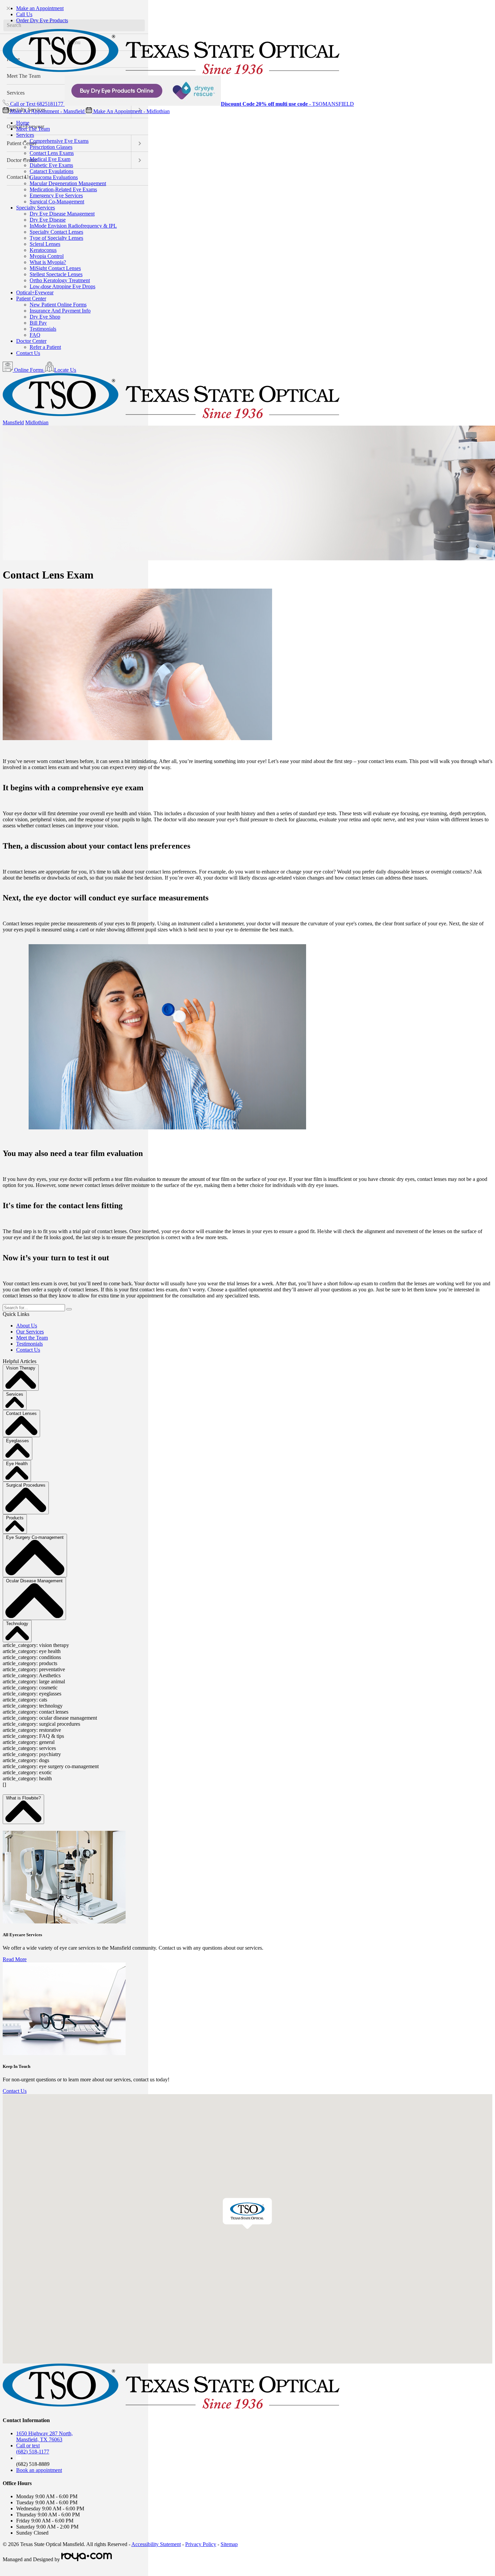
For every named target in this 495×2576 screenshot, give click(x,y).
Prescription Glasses (51, 147)
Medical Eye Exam (50, 159)
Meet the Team (32, 1338)
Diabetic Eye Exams (51, 165)
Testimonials (43, 329)
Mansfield (13, 422)
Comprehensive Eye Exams (59, 141)
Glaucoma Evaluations (54, 177)
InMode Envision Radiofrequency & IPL (73, 226)
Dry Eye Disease (48, 220)
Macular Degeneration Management (68, 183)
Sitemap (229, 2544)
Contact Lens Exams (52, 153)
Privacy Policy (201, 2544)
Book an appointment (39, 2470)
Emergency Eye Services (56, 195)
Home (23, 123)
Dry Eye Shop (45, 317)
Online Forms (29, 370)
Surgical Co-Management (57, 202)
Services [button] (25, 135)
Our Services (30, 1332)
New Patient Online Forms (58, 305)
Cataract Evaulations (52, 171)
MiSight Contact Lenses (55, 268)
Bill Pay (38, 323)
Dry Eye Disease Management (62, 214)
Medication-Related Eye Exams (63, 189)
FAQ (35, 335)
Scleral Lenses (45, 244)
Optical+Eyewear (35, 292)
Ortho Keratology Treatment (60, 280)
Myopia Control (47, 256)
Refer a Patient (45, 347)
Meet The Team (33, 129)
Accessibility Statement (156, 2544)
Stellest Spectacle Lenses (56, 274)
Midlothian (37, 422)
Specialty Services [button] (36, 208)
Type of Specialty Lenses (56, 238)
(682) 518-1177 (33, 2449)
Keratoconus (43, 250)
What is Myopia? (48, 262)
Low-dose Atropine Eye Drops (62, 286)
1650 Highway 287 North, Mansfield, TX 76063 (44, 2436)
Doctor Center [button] (31, 341)
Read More (15, 1959)
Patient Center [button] (31, 299)
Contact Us (28, 353)
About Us (27, 1326)
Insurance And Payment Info (60, 311)
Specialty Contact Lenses (56, 232)
